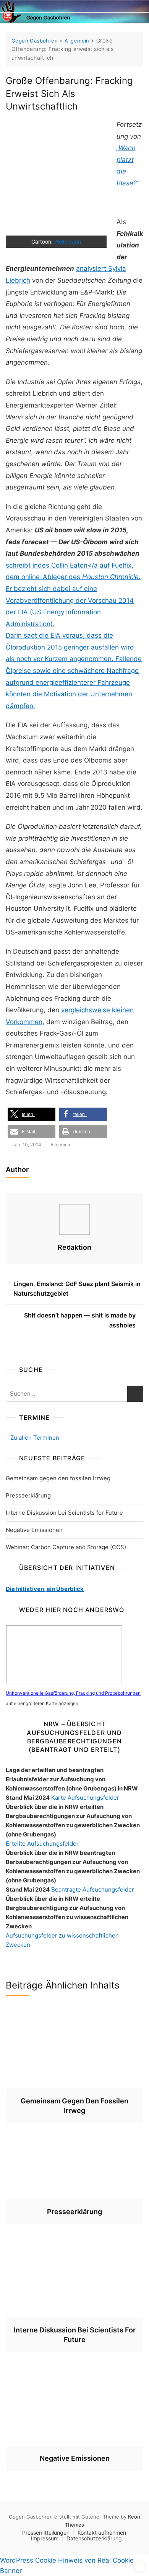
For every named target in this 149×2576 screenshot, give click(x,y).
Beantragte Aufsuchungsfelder (93, 1889)
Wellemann (68, 241)
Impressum (45, 2538)
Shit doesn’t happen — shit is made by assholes (80, 1320)
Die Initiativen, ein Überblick (45, 1589)
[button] (32, 1114)
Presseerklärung (28, 1495)
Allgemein (61, 1145)
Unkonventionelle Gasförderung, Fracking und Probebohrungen (73, 1693)
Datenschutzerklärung (94, 2538)
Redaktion (74, 1247)
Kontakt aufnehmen (102, 2533)
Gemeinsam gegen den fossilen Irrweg (58, 1478)
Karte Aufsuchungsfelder (85, 1798)
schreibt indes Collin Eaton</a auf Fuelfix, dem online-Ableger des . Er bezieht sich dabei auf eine (73, 577)
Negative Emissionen (34, 1530)
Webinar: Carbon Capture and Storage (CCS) (66, 1547)
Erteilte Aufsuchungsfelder (42, 1844)
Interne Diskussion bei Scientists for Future (64, 1513)
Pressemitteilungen (46, 2533)
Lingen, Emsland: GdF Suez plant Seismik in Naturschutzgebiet (77, 1289)
